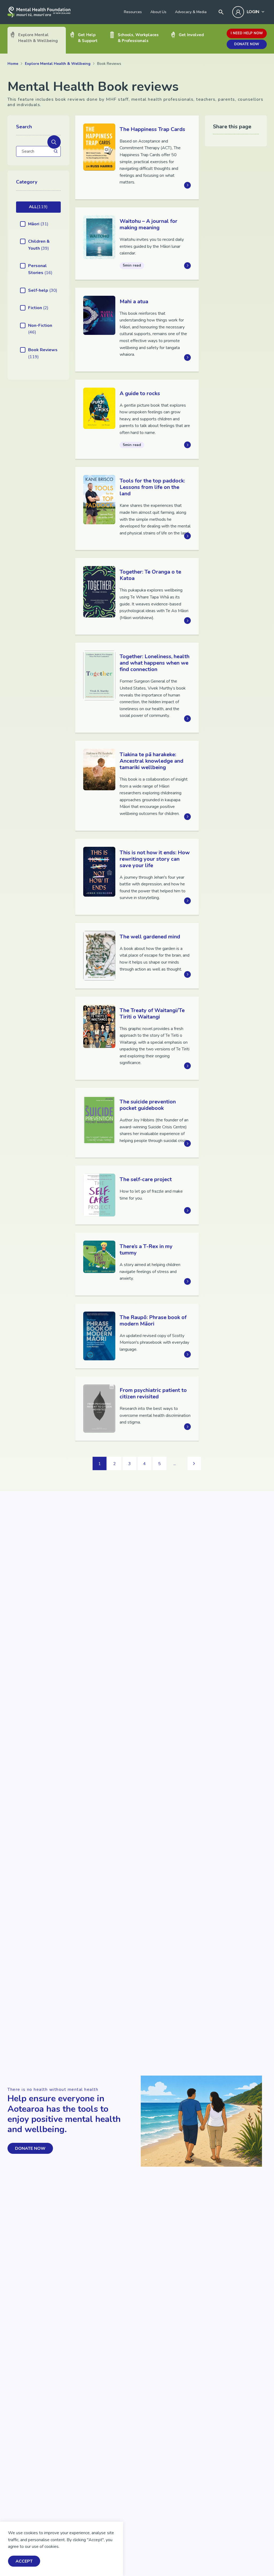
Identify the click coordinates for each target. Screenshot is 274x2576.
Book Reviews (43, 353)
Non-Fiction (40, 329)
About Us (158, 12)
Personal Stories (40, 269)
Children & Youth (39, 245)
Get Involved (191, 35)
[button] (54, 142)
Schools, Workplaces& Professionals (138, 38)
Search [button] (24, 127)
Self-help (43, 290)
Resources (133, 12)
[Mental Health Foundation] (39, 12)
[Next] (194, 1463)
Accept (24, 2561)
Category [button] (27, 182)
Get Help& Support (88, 38)
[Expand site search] (221, 12)
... (175, 1464)
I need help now (247, 33)
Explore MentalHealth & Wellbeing (38, 38)
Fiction (38, 308)
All (38, 207)
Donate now (247, 44)
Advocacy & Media (191, 12)
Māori (38, 224)
